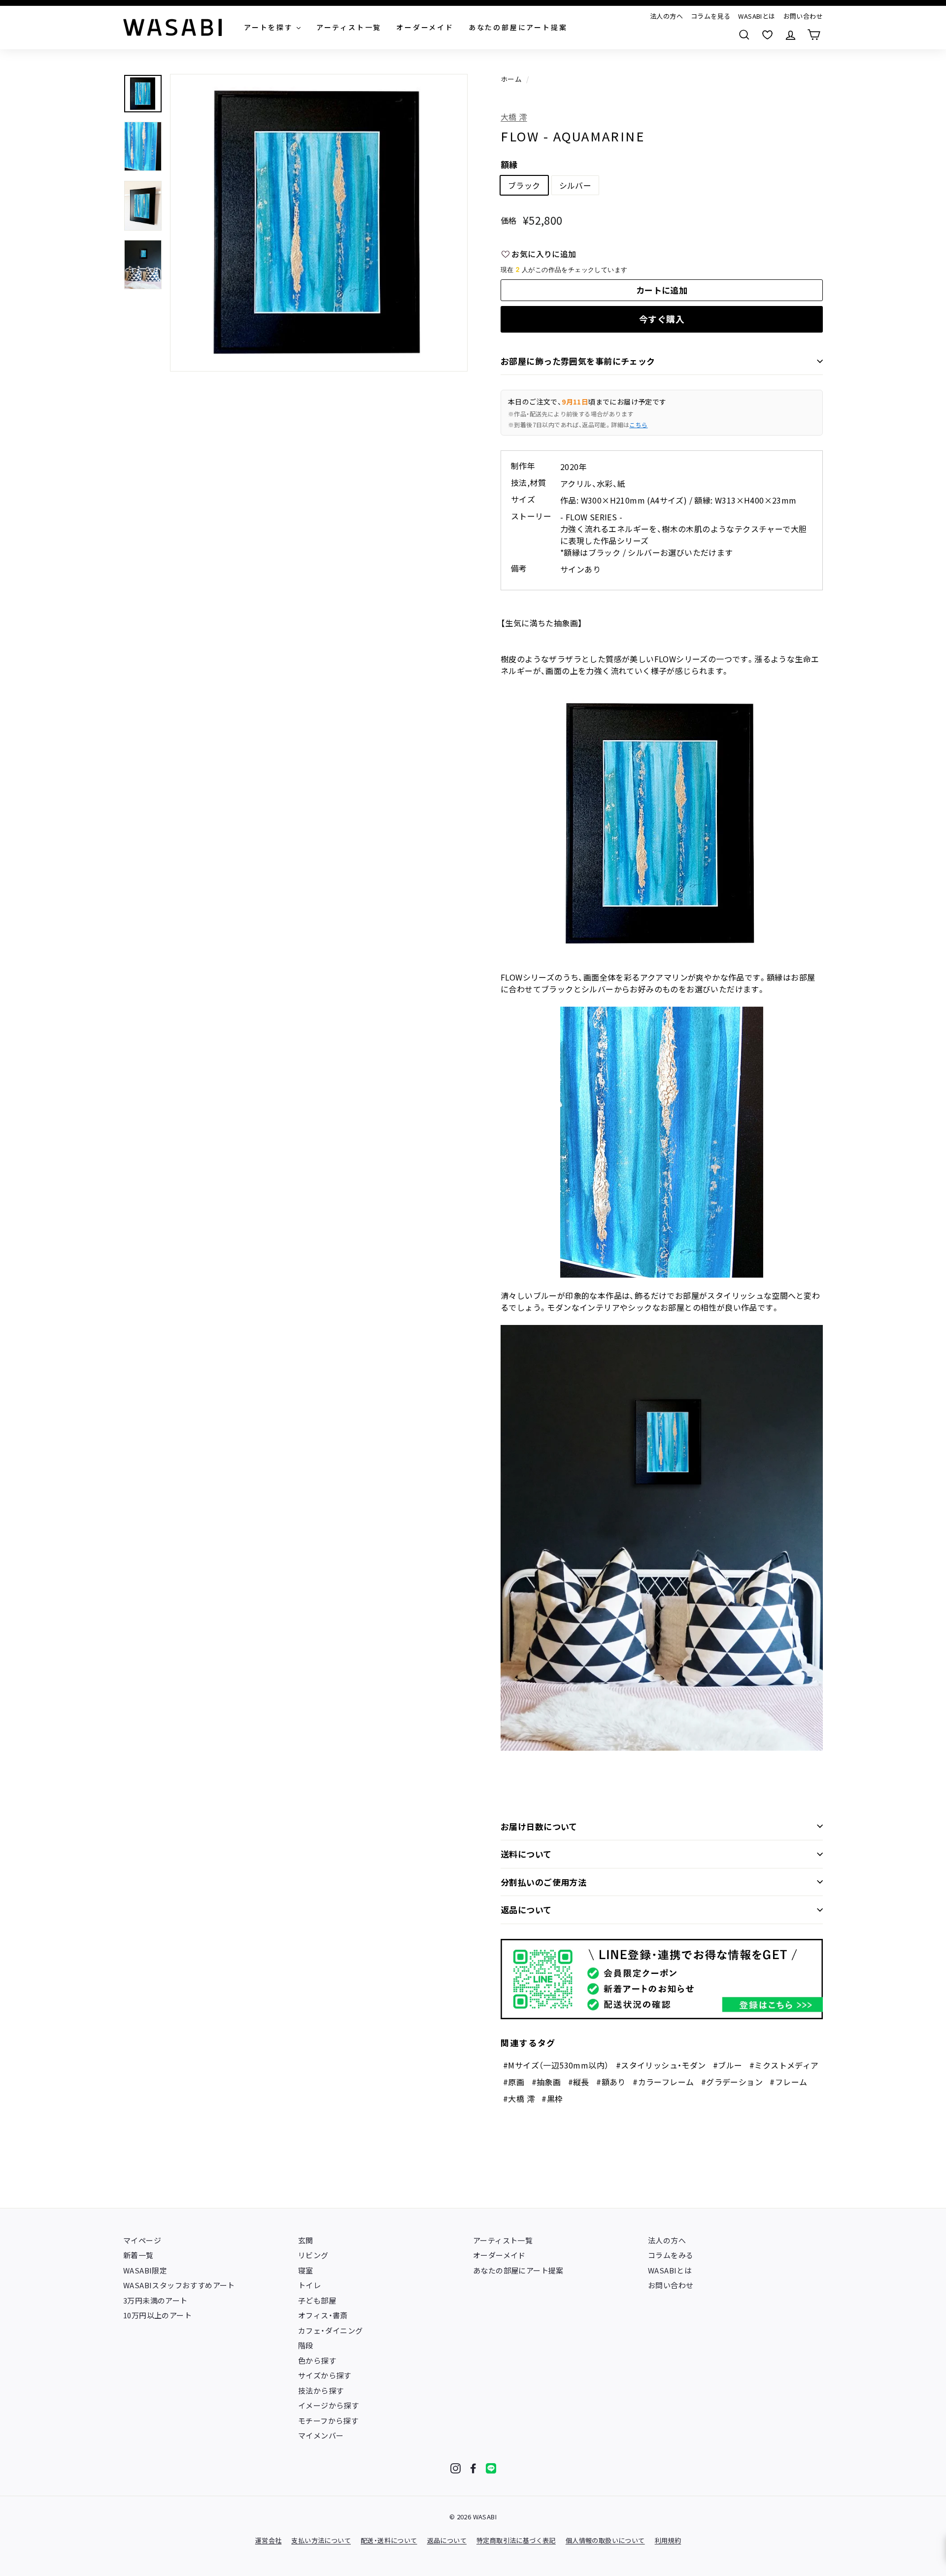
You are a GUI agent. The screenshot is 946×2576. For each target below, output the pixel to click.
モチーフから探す (328, 2421)
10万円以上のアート (157, 2315)
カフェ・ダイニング (331, 2330)
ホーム (511, 79)
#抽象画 (546, 2082)
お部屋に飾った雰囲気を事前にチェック (578, 361)
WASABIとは (757, 16)
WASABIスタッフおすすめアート (179, 2285)
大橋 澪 (514, 117)
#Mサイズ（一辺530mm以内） (556, 2065)
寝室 (306, 2270)
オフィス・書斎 (323, 2315)
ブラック (524, 185)
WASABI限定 (145, 2270)
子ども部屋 (317, 2300)
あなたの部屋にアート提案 (518, 2270)
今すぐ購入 (662, 319)
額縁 (509, 164)
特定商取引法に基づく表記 (516, 2540)
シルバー (575, 185)
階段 (306, 2345)
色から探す (317, 2360)
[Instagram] (456, 2468)
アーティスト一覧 (503, 2240)
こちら (638, 424)
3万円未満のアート (155, 2300)
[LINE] (491, 2468)
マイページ (142, 2240)
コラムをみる (671, 2255)
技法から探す (321, 2390)
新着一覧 (138, 2255)
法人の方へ (666, 16)
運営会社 (269, 2540)
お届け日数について (539, 1826)
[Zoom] (319, 223)
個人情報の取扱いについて (605, 2540)
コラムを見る (710, 16)
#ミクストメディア (784, 2065)
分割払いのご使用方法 (543, 1882)
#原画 (514, 2082)
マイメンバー (321, 2435)
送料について (526, 1854)
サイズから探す (325, 2375)
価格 (509, 220)
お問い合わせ (803, 16)
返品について (526, 1910)
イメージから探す (328, 2405)
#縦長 (579, 2082)
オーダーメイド (499, 2255)
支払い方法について (321, 2540)
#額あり (611, 2082)
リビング (313, 2255)
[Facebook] (473, 2468)
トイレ (309, 2285)
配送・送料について (389, 2540)
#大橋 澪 (519, 2099)
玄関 (306, 2240)
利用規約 (668, 2540)
